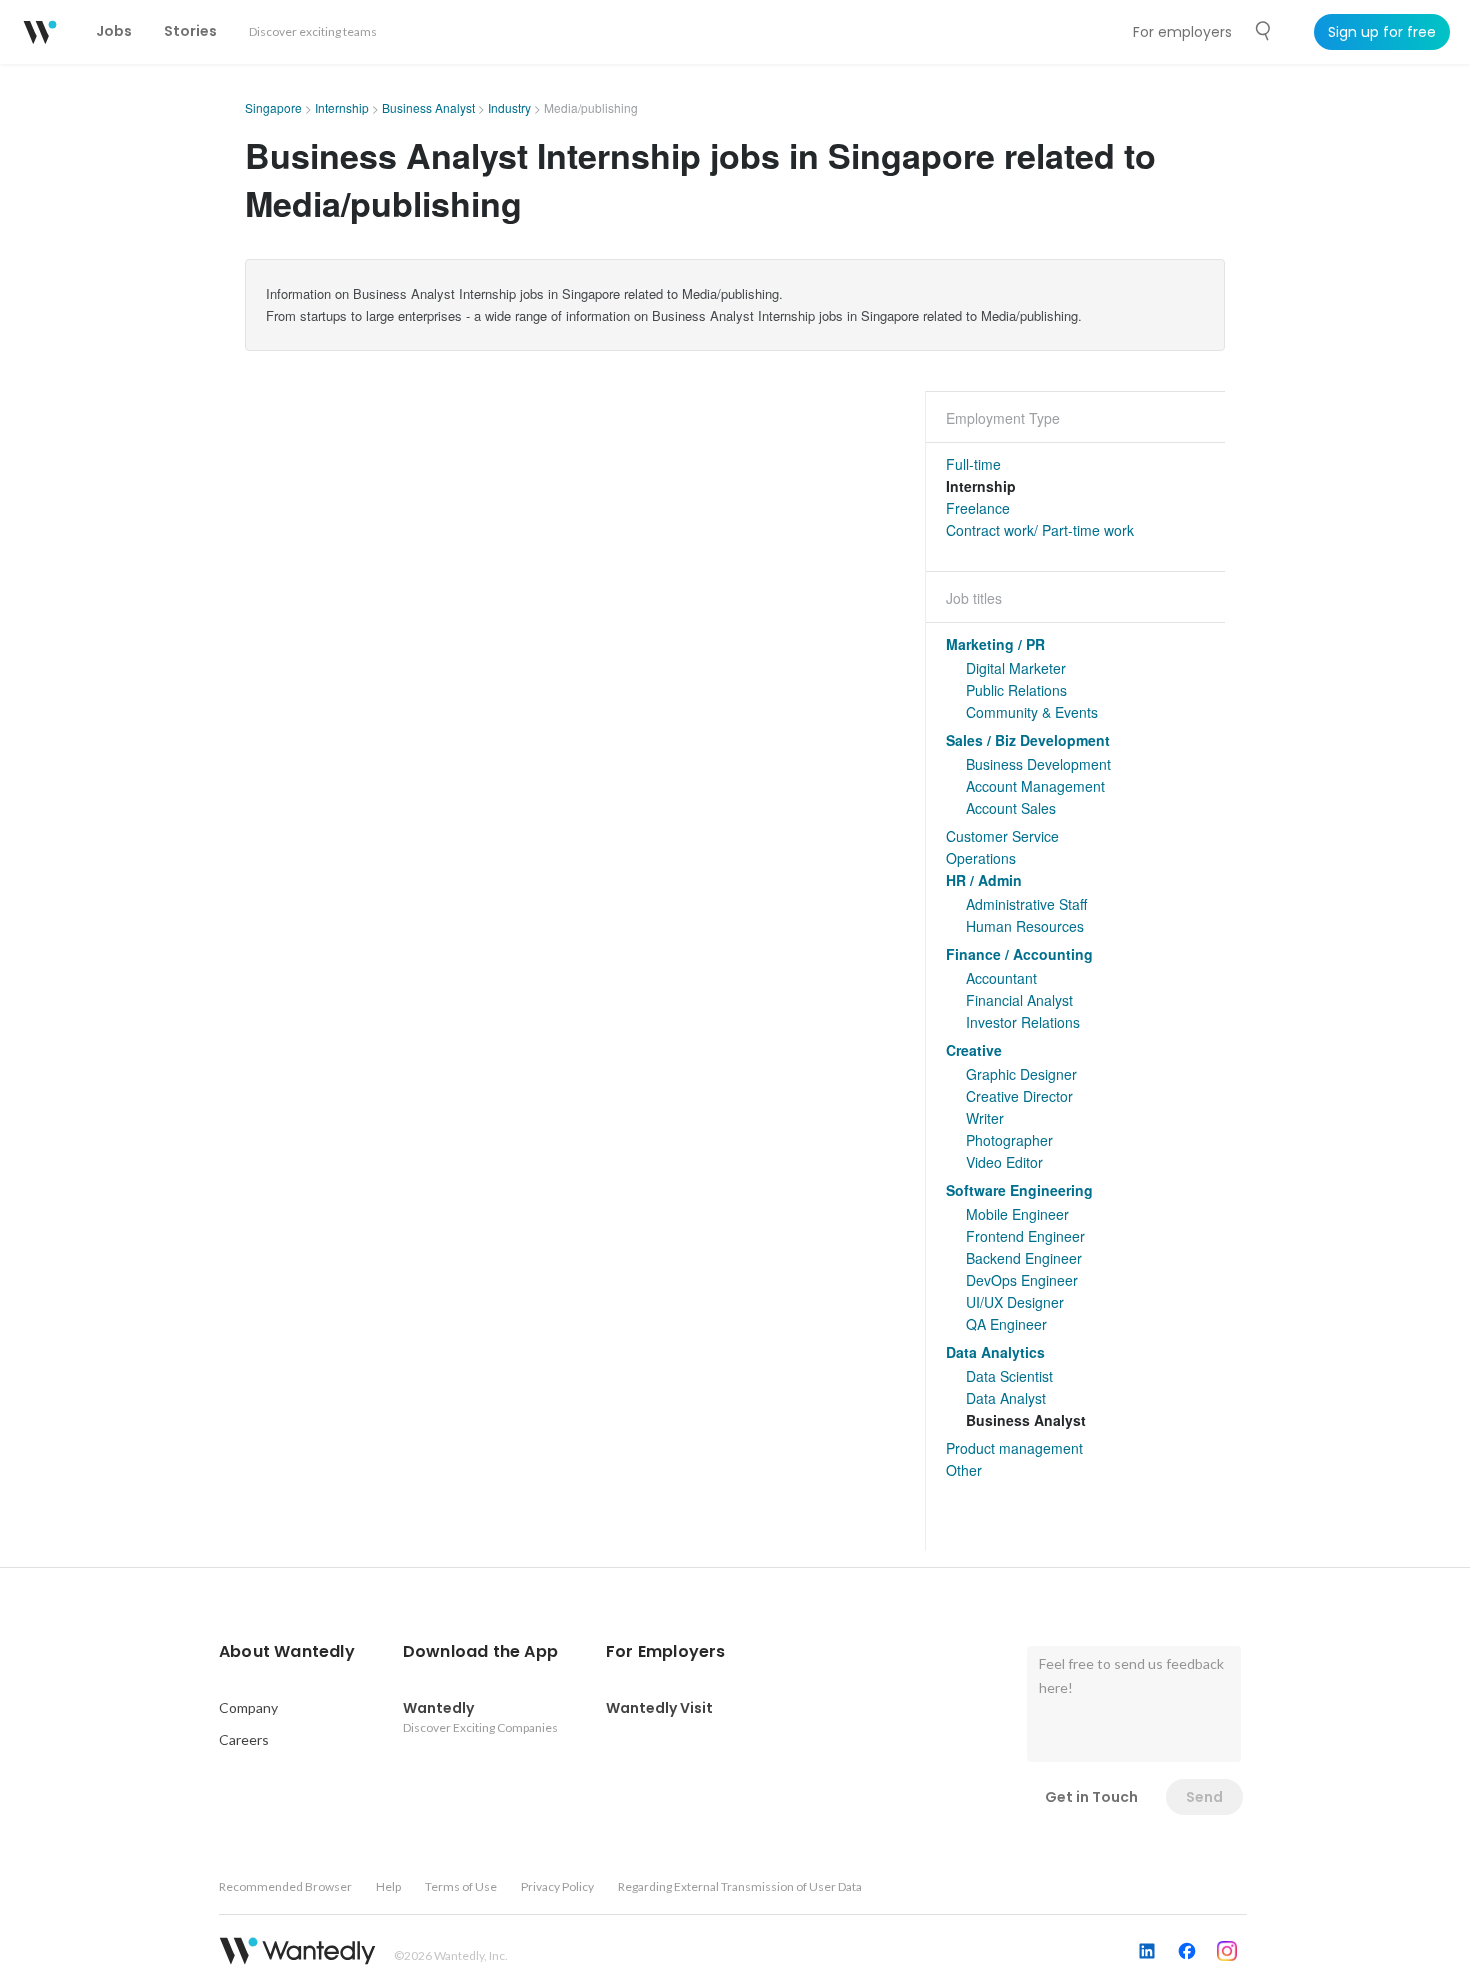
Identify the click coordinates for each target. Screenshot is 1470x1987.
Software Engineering (1019, 1190)
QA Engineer (1006, 1324)
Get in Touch (1091, 1797)
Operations (981, 858)
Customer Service (1002, 836)
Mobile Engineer (1017, 1214)
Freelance (978, 508)
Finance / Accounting (1019, 954)
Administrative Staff (1026, 904)
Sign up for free (1382, 32)
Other (964, 1470)
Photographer (1009, 1140)
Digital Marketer (1016, 668)
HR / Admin (984, 880)
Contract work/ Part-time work (1040, 530)
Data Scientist (1009, 1376)
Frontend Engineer (1025, 1236)
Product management (1014, 1448)
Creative (974, 1050)
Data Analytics (995, 1352)
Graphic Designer (1021, 1074)
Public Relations (1016, 690)
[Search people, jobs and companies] (1264, 31)
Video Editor (1004, 1162)
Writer (985, 1118)
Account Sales (1011, 808)
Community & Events (1032, 712)
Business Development (1038, 764)
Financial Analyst (1019, 1000)
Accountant (1001, 978)
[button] (287, 1652)
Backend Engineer (1024, 1258)
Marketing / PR (995, 644)
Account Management (1035, 786)
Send (1204, 1797)
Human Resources (1025, 926)
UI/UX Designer (1015, 1302)
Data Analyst (1006, 1398)
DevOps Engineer (1022, 1280)
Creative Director (1019, 1096)
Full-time (973, 464)
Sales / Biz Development (1028, 740)
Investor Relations (1023, 1022)
